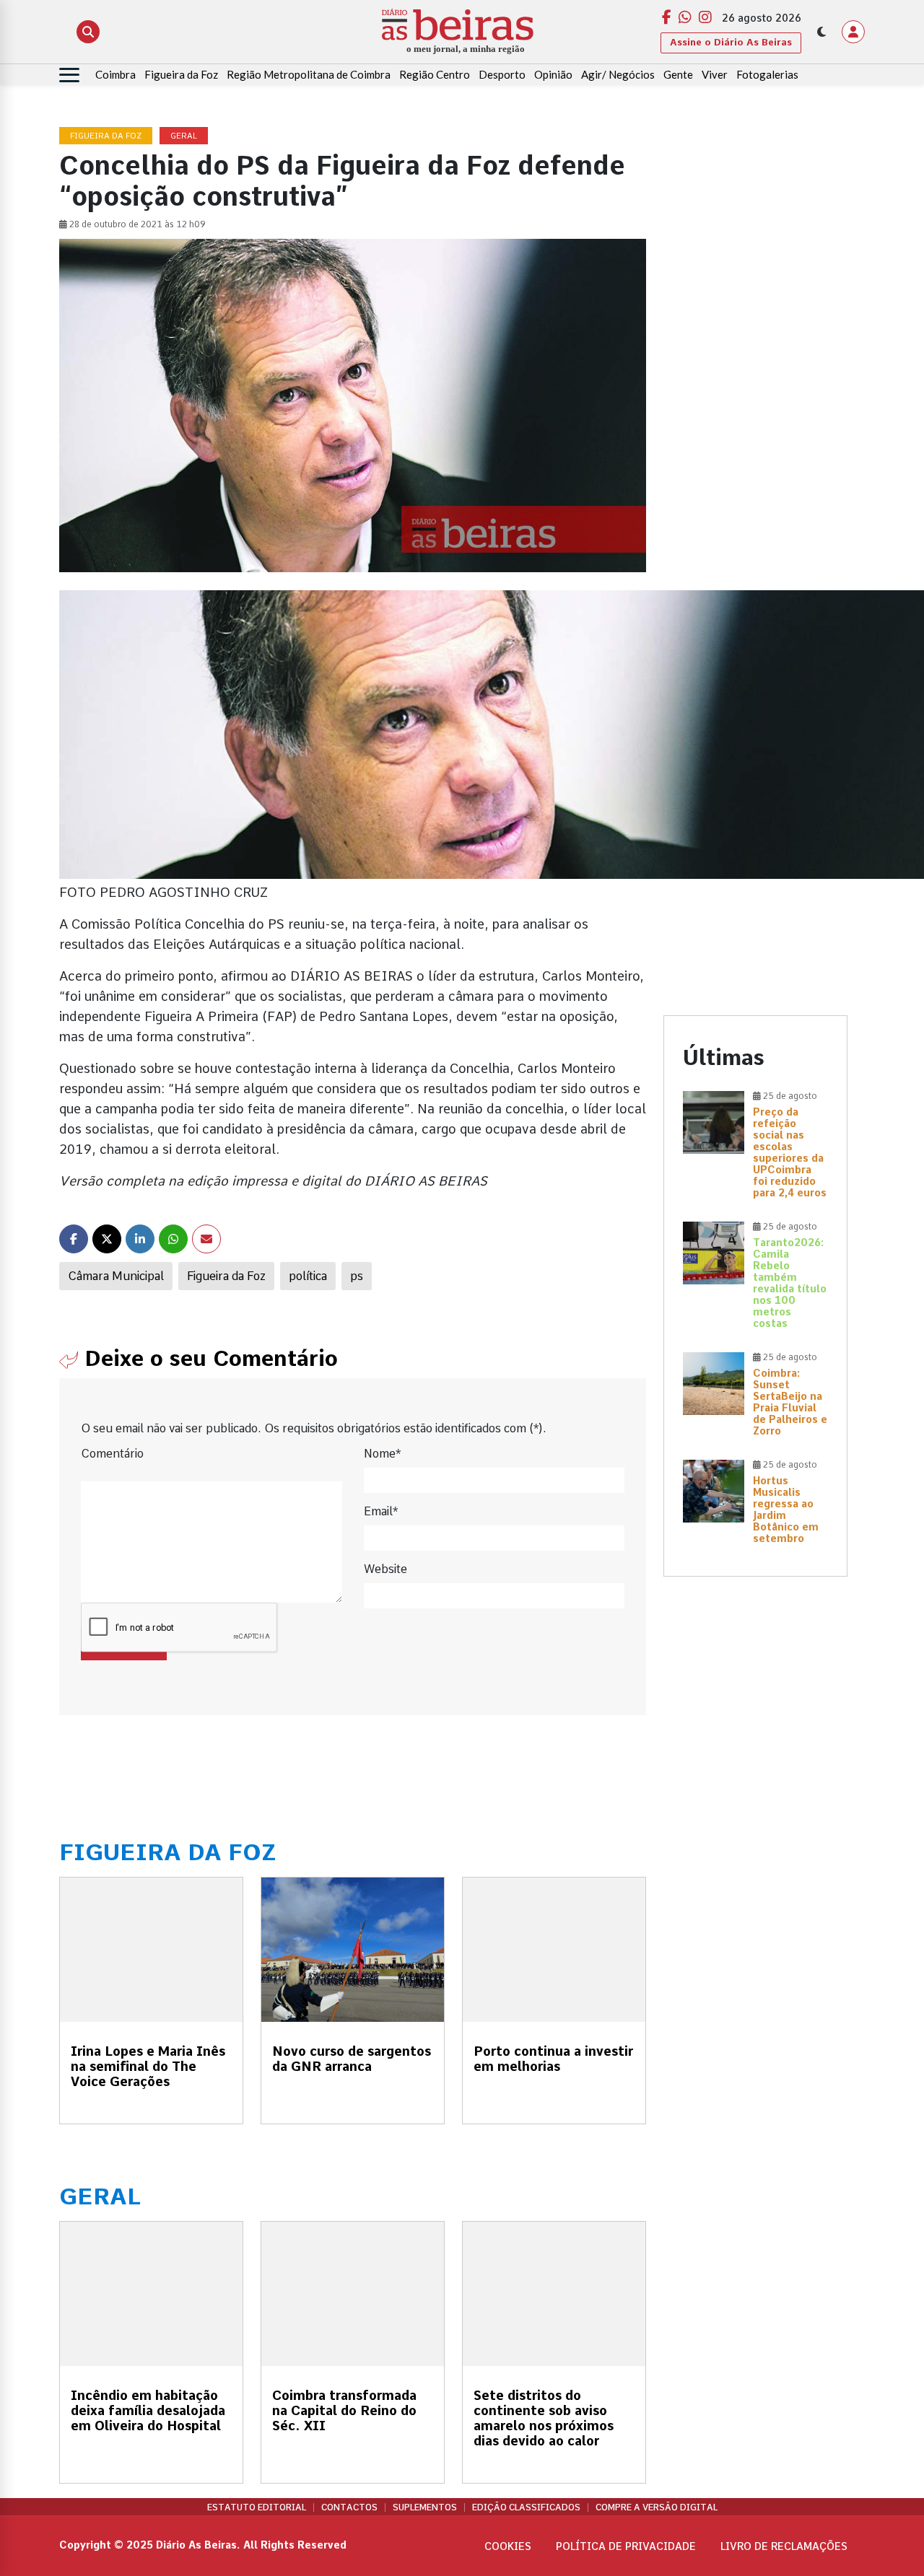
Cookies (508, 2546)
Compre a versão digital (657, 2507)
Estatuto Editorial (257, 2507)
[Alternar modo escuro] (821, 32)
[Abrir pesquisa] (88, 32)
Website (385, 1569)
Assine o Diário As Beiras (731, 42)
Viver (715, 74)
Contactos (349, 2507)
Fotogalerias (767, 74)
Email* (381, 1511)
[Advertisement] (755, 344)
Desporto (502, 74)
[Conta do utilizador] (853, 32)
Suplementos (425, 2507)
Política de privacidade (626, 2546)
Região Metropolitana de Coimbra (309, 74)
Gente (678, 74)
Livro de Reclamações (784, 2546)
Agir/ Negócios (618, 74)
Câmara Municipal (116, 1276)
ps (357, 1276)
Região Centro (435, 74)
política (308, 1276)
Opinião (553, 74)
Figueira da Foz (181, 74)
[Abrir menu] (69, 75)
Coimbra (115, 74)
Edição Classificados (526, 2507)
